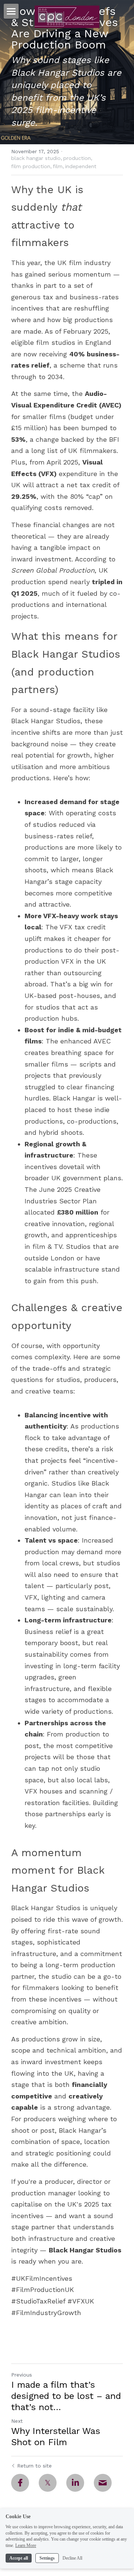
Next (17, 2421)
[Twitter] (48, 2483)
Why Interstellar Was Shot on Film (56, 2437)
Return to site (34, 2466)
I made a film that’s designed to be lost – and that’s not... (66, 2396)
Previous (22, 2375)
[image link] (67, 16)
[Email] (103, 2483)
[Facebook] (20, 2483)
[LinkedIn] (75, 2483)
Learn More (26, 2545)
